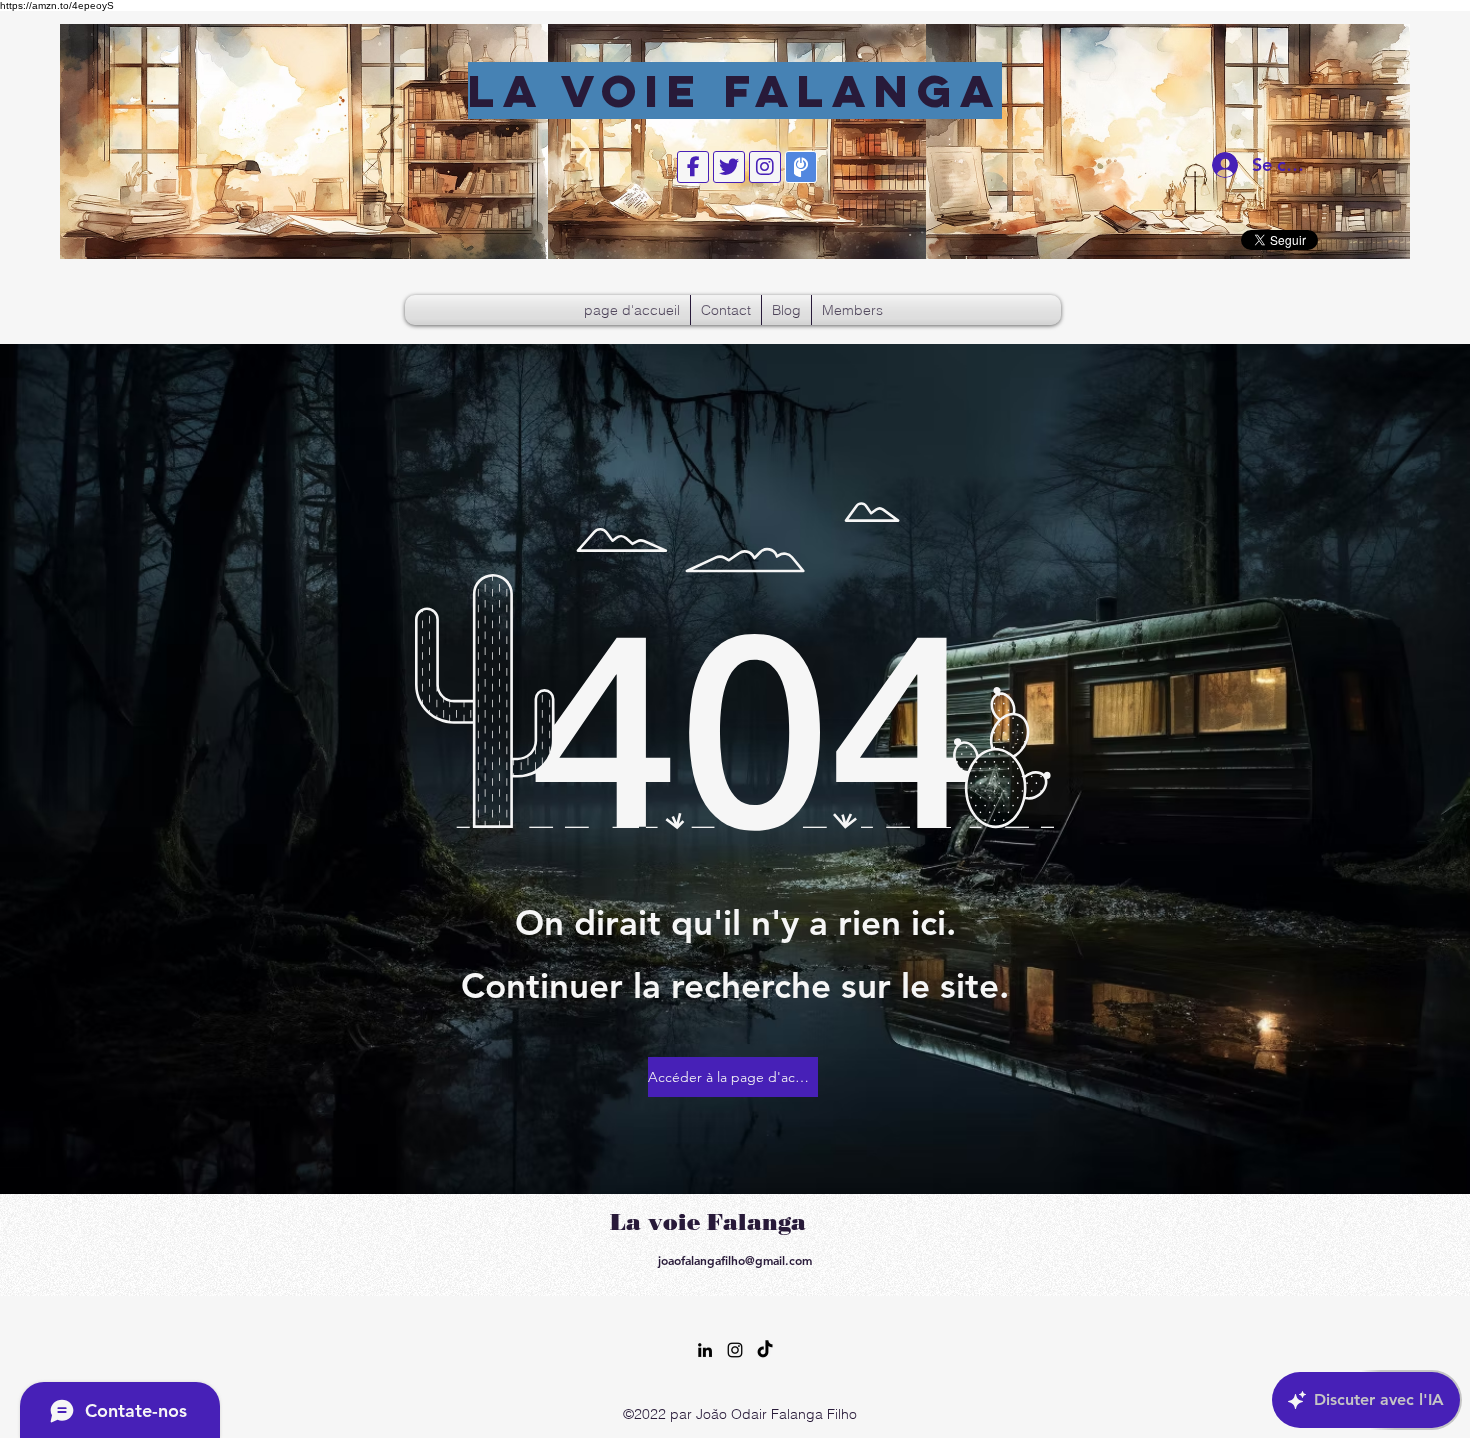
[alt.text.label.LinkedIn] (705, 1350)
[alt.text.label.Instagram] (735, 1350)
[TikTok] (765, 1350)
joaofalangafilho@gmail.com (735, 1260)
